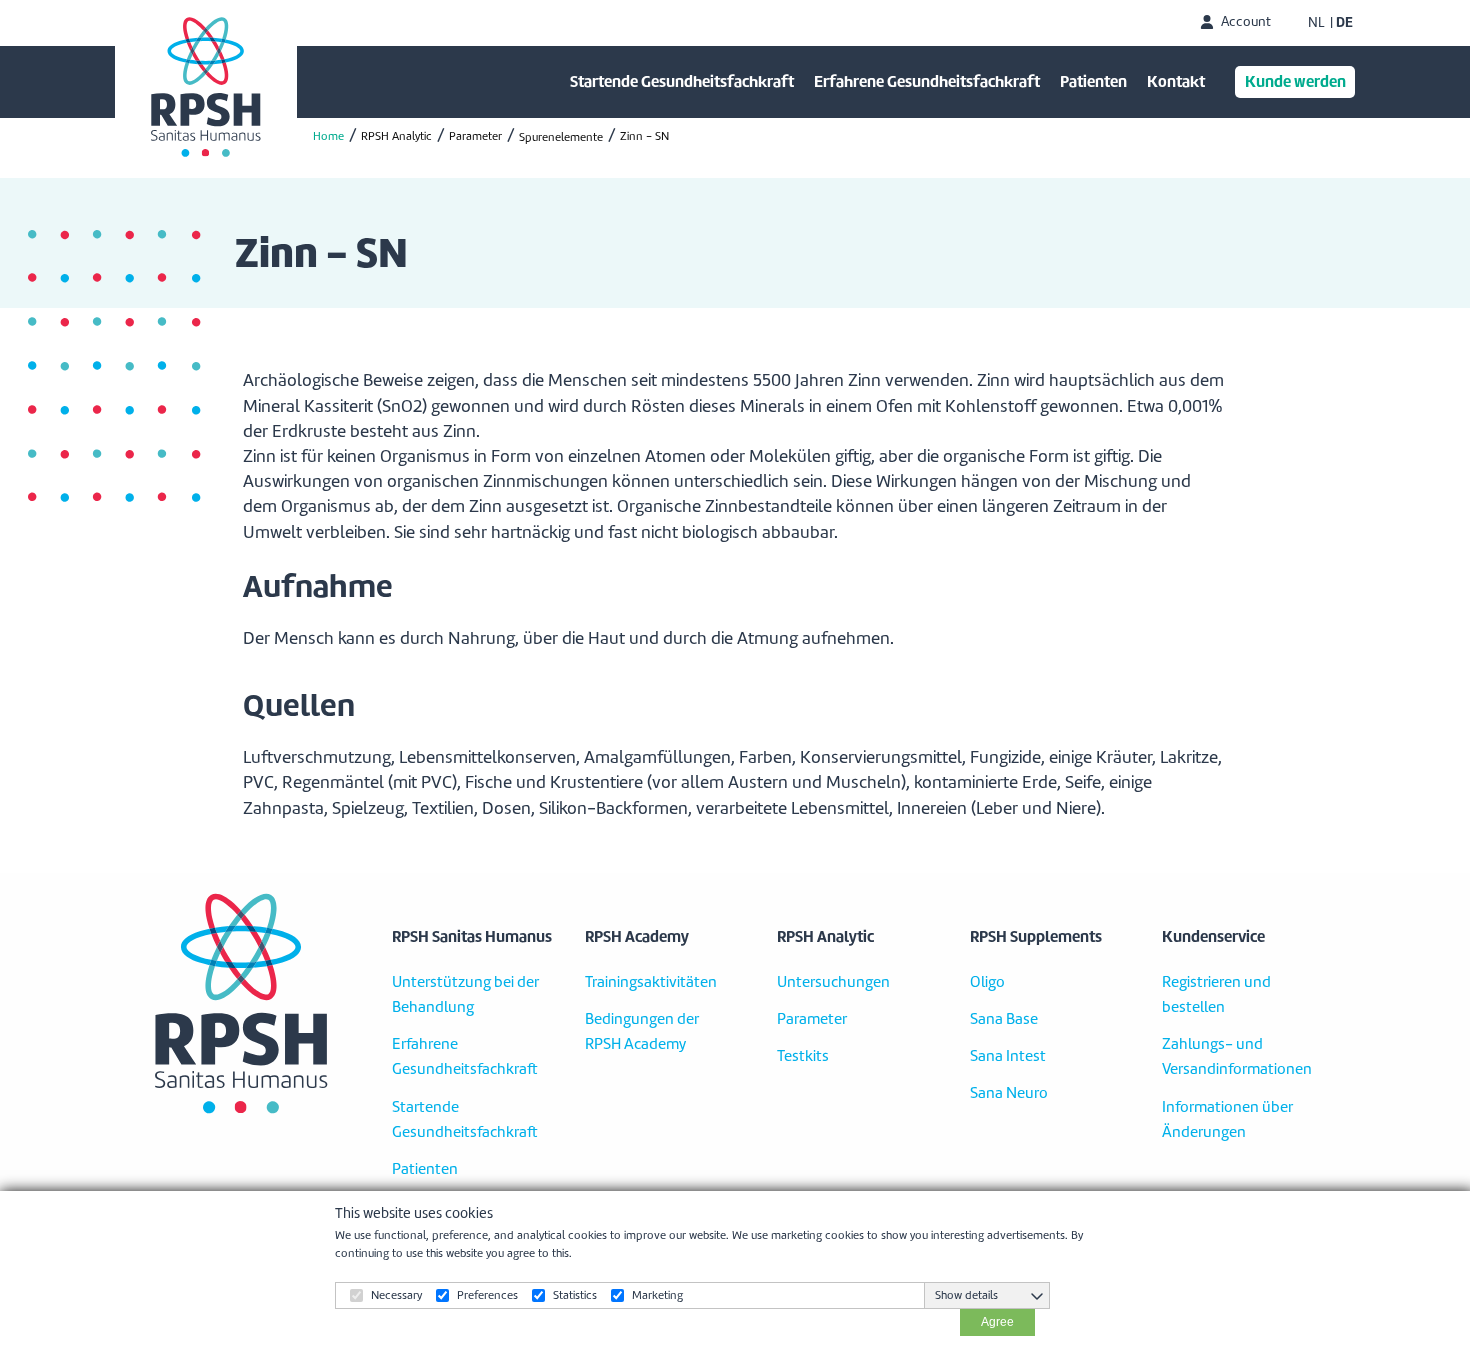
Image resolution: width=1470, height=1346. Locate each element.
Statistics (575, 1295)
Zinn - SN (644, 136)
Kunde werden (1295, 81)
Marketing (657, 1295)
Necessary (396, 1295)
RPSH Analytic (396, 136)
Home (328, 136)
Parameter (475, 136)
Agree (997, 1322)
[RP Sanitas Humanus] (206, 87)
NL (1316, 23)
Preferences (487, 1295)
